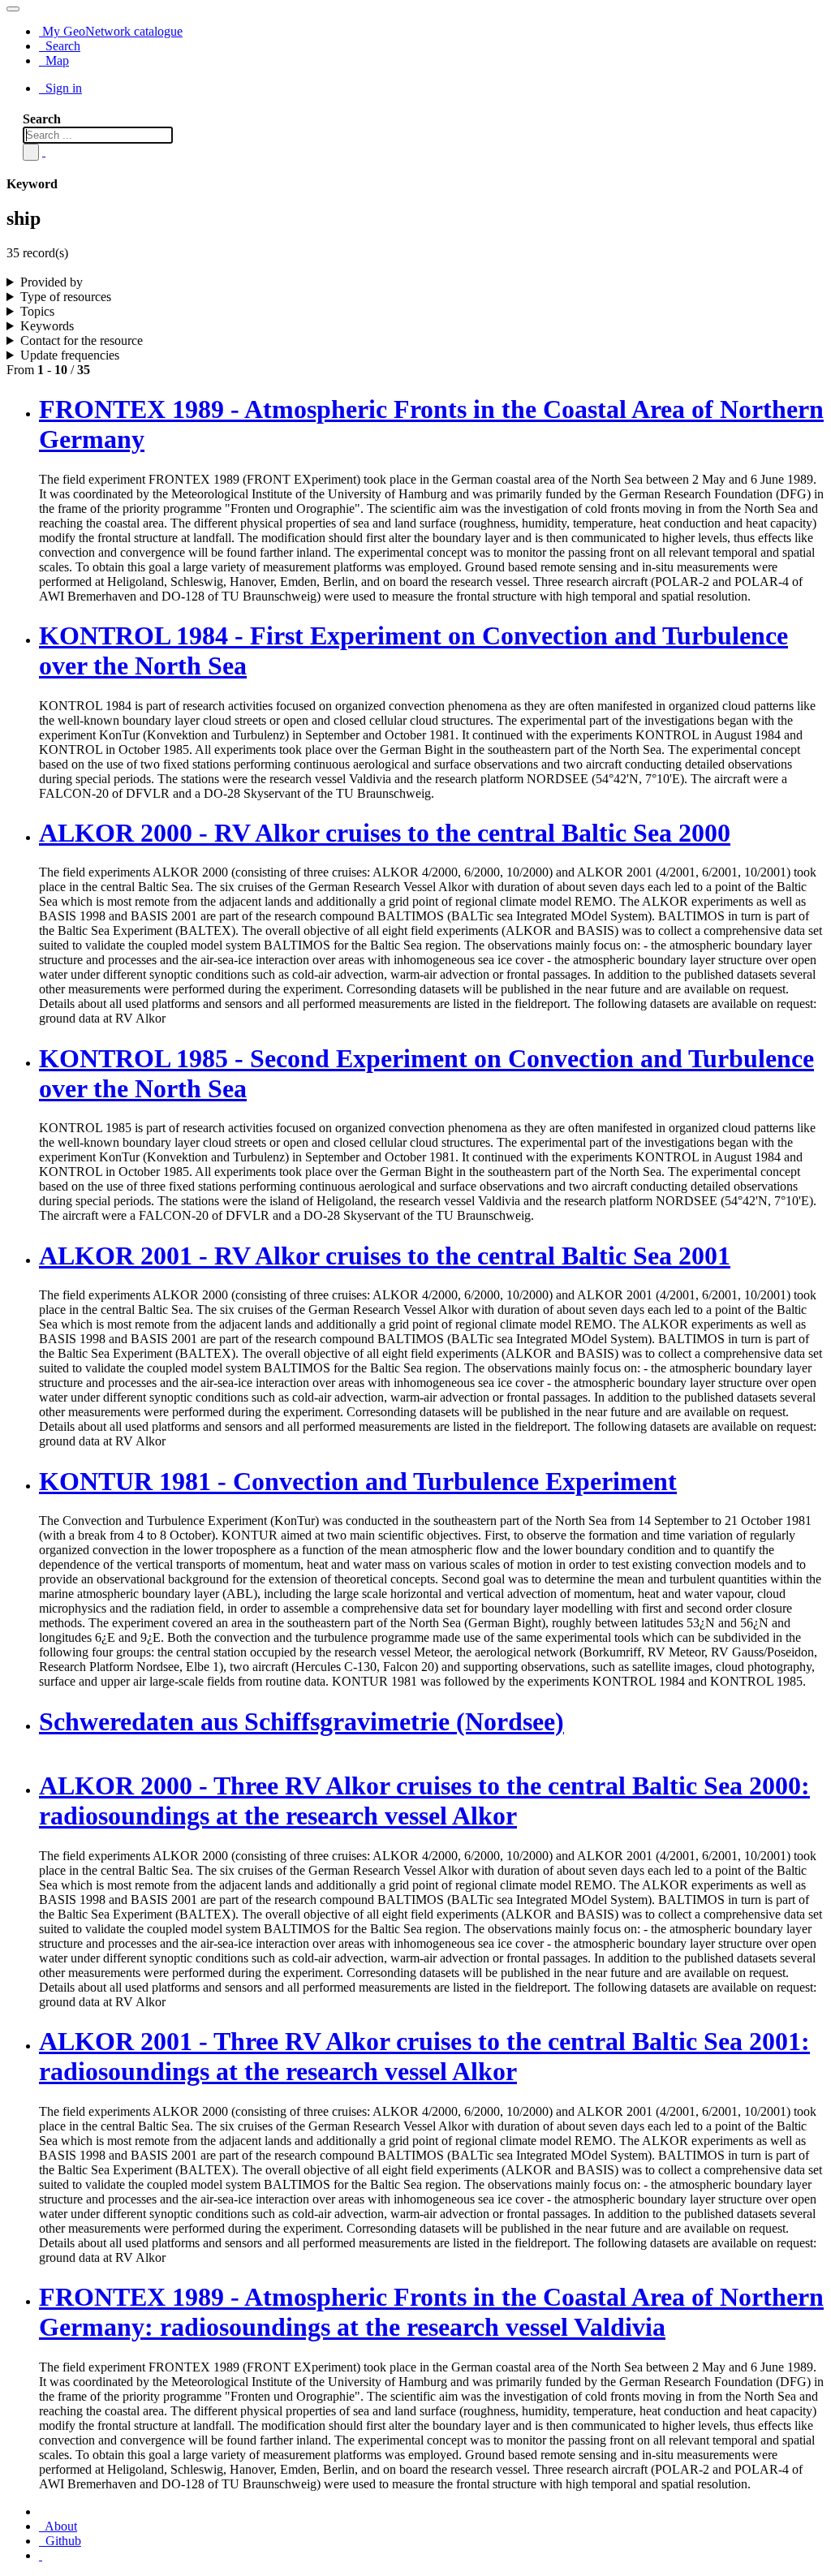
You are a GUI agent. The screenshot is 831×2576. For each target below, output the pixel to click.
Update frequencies (70, 355)
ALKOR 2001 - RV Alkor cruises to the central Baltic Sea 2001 (385, 1256)
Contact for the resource (82, 340)
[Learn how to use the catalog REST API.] (41, 2555)
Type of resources (66, 297)
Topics (37, 311)
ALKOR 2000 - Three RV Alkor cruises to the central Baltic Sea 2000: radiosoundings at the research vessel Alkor (424, 1801)
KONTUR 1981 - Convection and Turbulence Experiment (358, 1481)
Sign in (62, 88)
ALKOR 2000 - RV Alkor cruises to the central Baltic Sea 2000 (385, 833)
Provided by (52, 282)
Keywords (47, 326)
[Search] (31, 152)
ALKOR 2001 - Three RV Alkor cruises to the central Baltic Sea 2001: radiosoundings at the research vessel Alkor (424, 2056)
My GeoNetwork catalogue (111, 31)
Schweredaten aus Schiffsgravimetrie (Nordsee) (301, 1721)
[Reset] (44, 151)
